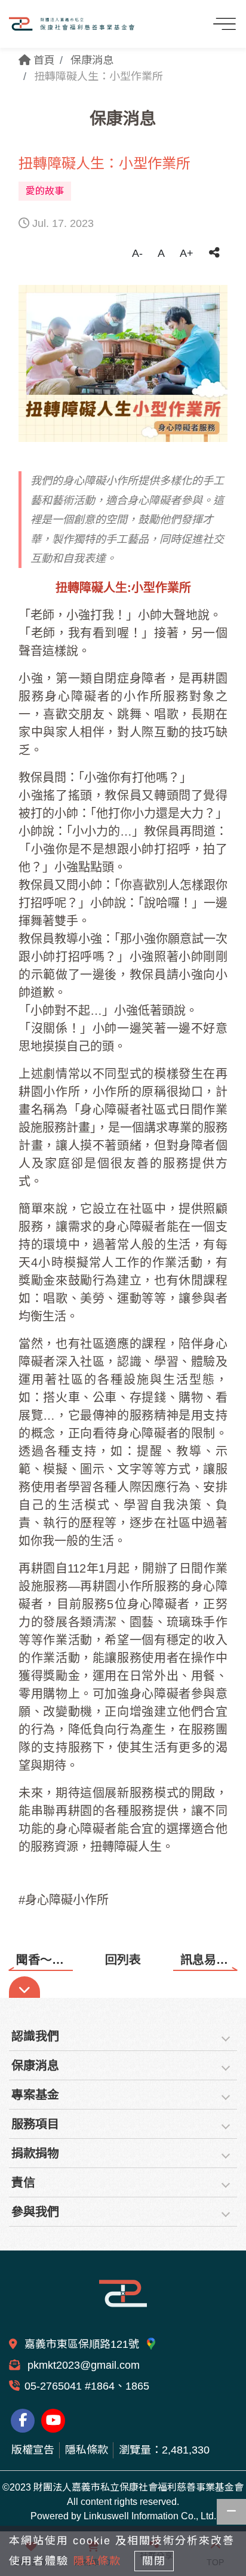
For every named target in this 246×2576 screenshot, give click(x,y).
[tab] (123, 2036)
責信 (23, 2182)
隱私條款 (87, 2450)
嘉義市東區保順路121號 (83, 2344)
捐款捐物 (35, 2153)
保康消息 (92, 60)
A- (137, 253)
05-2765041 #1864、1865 (87, 2386)
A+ (187, 253)
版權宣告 (33, 2450)
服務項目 (35, 2124)
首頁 (43, 60)
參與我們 (35, 2212)
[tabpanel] (123, 363)
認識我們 (35, 2036)
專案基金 (35, 2095)
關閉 (154, 2561)
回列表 (123, 1960)
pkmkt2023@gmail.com (82, 2365)
